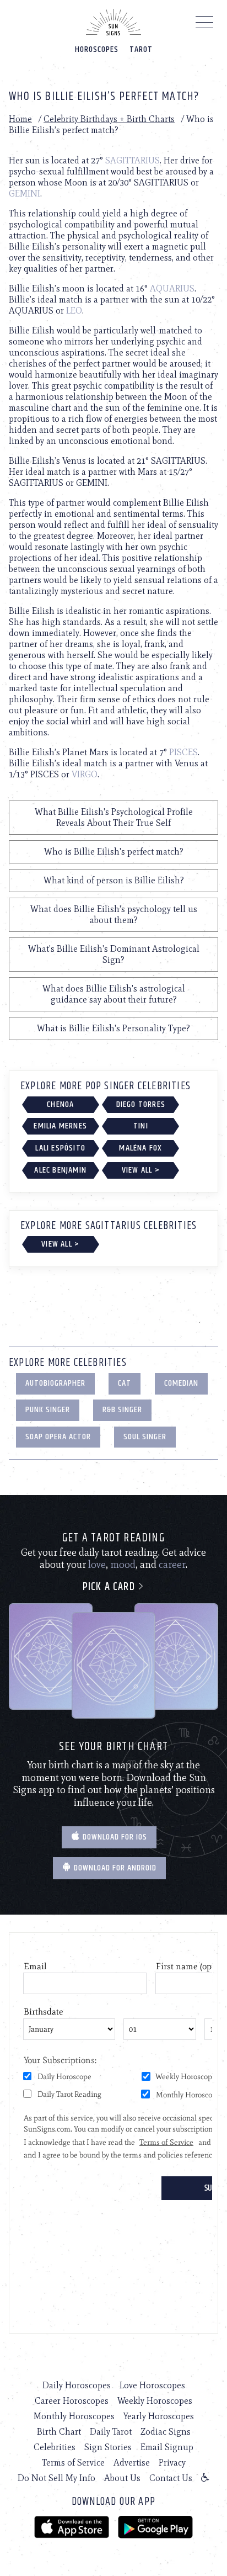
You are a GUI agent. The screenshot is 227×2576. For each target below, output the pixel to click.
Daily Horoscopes (77, 2385)
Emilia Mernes (60, 1126)
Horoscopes (97, 49)
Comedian (181, 1383)
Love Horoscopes (152, 2385)
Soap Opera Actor (58, 1437)
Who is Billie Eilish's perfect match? (114, 852)
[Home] (113, 22)
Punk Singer (48, 1410)
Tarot (141, 49)
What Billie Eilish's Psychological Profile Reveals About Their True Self (114, 817)
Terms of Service (73, 2463)
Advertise (132, 2463)
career (172, 1565)
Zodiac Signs (166, 2432)
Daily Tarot (111, 2432)
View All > (141, 1170)
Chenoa (60, 1104)
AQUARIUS (172, 288)
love (97, 1565)
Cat (125, 1383)
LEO (74, 311)
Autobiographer (55, 1383)
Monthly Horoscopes (74, 2416)
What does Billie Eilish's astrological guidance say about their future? (114, 994)
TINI (141, 1126)
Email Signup (167, 2447)
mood (123, 1565)
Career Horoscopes (72, 2401)
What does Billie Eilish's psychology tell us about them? (114, 915)
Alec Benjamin (60, 1170)
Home (20, 119)
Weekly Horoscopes (155, 2401)
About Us (122, 2478)
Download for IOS (114, 1837)
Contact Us (171, 2478)
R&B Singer (122, 1410)
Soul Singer (145, 1437)
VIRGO (85, 774)
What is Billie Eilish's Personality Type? (113, 1028)
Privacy (172, 2463)
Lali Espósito (60, 1148)
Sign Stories (108, 2447)
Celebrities (55, 2447)
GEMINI (25, 194)
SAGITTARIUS (133, 160)
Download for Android (114, 1868)
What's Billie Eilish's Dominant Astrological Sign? (114, 954)
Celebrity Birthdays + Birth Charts (109, 119)
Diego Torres (141, 1104)
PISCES (183, 752)
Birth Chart (59, 2432)
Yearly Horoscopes (159, 2416)
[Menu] (205, 25)
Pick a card (110, 1587)
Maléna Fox (140, 1148)
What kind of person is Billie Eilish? (114, 880)
